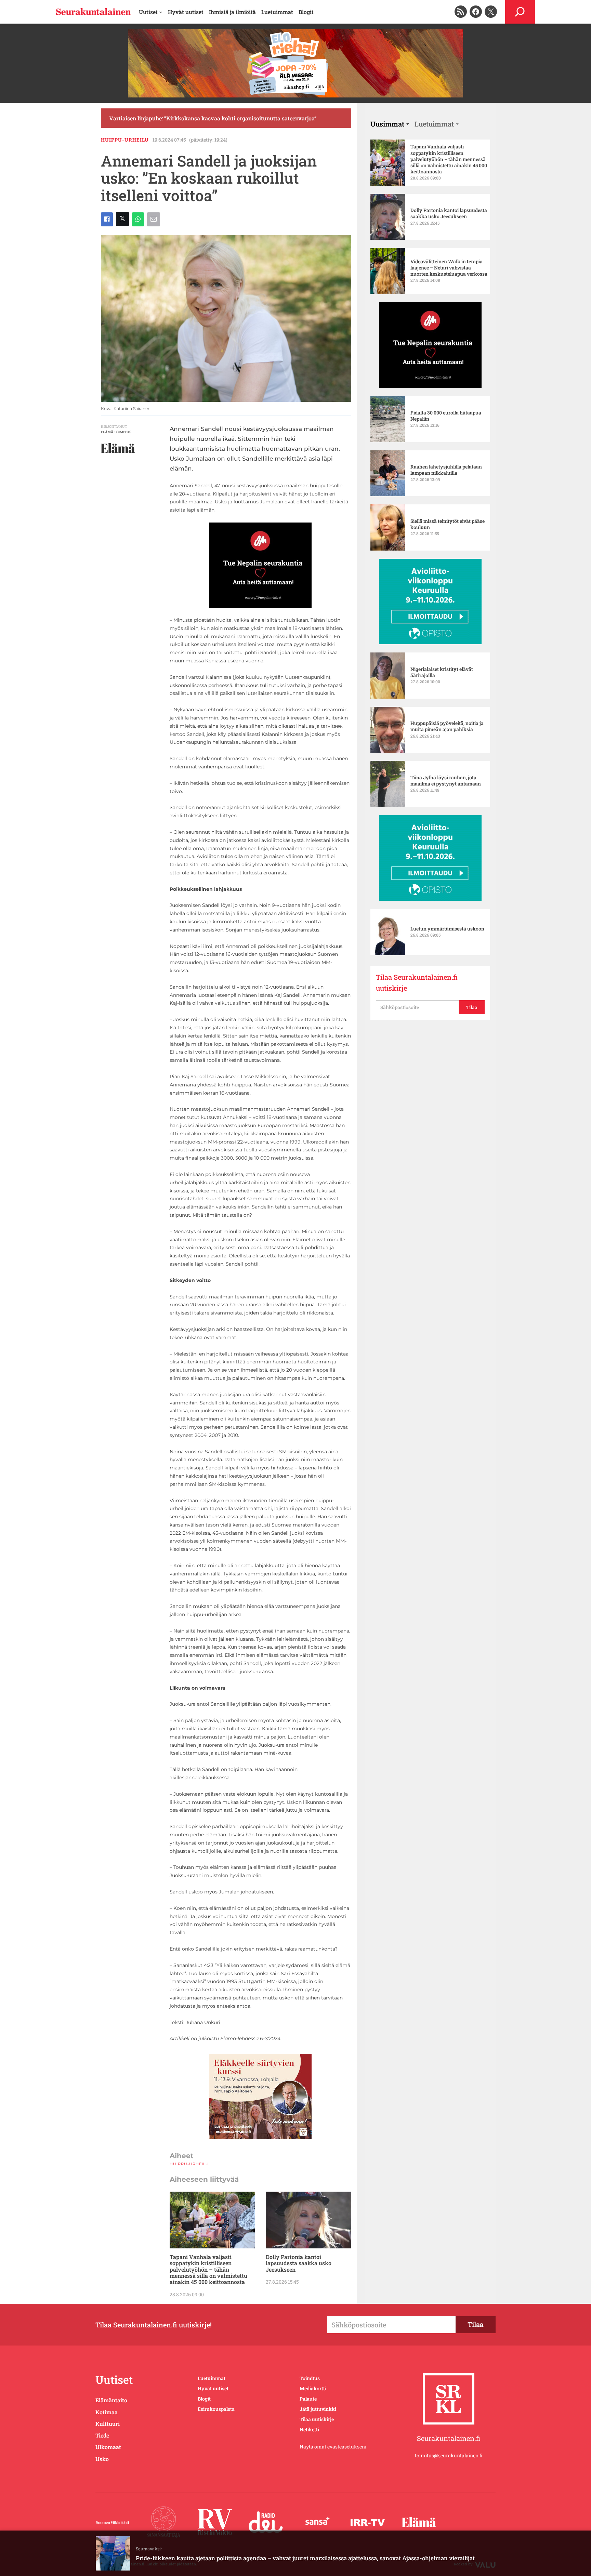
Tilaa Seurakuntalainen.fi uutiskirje (417, 982)
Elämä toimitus (116, 432)
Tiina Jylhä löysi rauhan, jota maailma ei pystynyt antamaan (446, 781)
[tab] (390, 124)
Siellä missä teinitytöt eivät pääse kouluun (448, 524)
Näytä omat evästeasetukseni (333, 2447)
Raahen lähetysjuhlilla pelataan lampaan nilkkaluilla (446, 470)
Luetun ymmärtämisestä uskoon (447, 929)
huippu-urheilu (125, 140)
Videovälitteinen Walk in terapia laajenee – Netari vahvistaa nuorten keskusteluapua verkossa (449, 268)
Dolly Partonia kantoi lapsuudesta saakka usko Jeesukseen (299, 2263)
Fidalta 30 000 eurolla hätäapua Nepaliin (446, 416)
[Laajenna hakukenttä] (520, 12)
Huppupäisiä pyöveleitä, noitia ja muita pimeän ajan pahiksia (447, 726)
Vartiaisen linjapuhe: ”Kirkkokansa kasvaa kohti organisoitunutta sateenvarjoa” (213, 118)
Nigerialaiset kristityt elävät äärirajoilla (442, 672)
